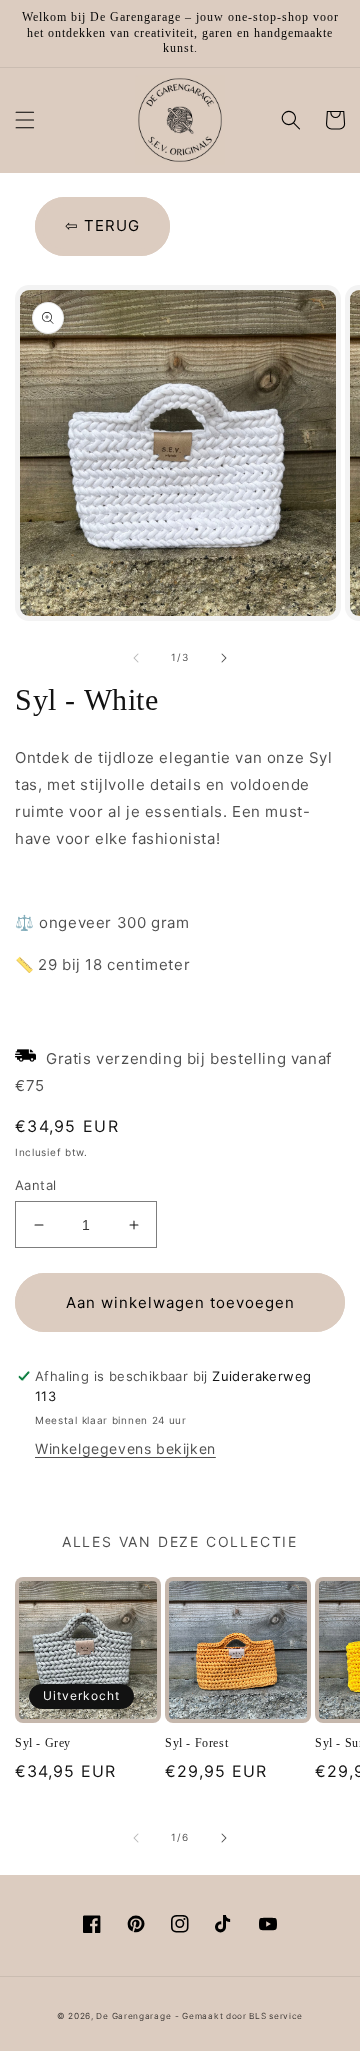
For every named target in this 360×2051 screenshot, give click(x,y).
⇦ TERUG (102, 225)
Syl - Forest (196, 1743)
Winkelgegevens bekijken (125, 1448)
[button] (25, 120)
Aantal (35, 1185)
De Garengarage (133, 2016)
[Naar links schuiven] (136, 658)
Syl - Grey (43, 1743)
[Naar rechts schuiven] (224, 658)
